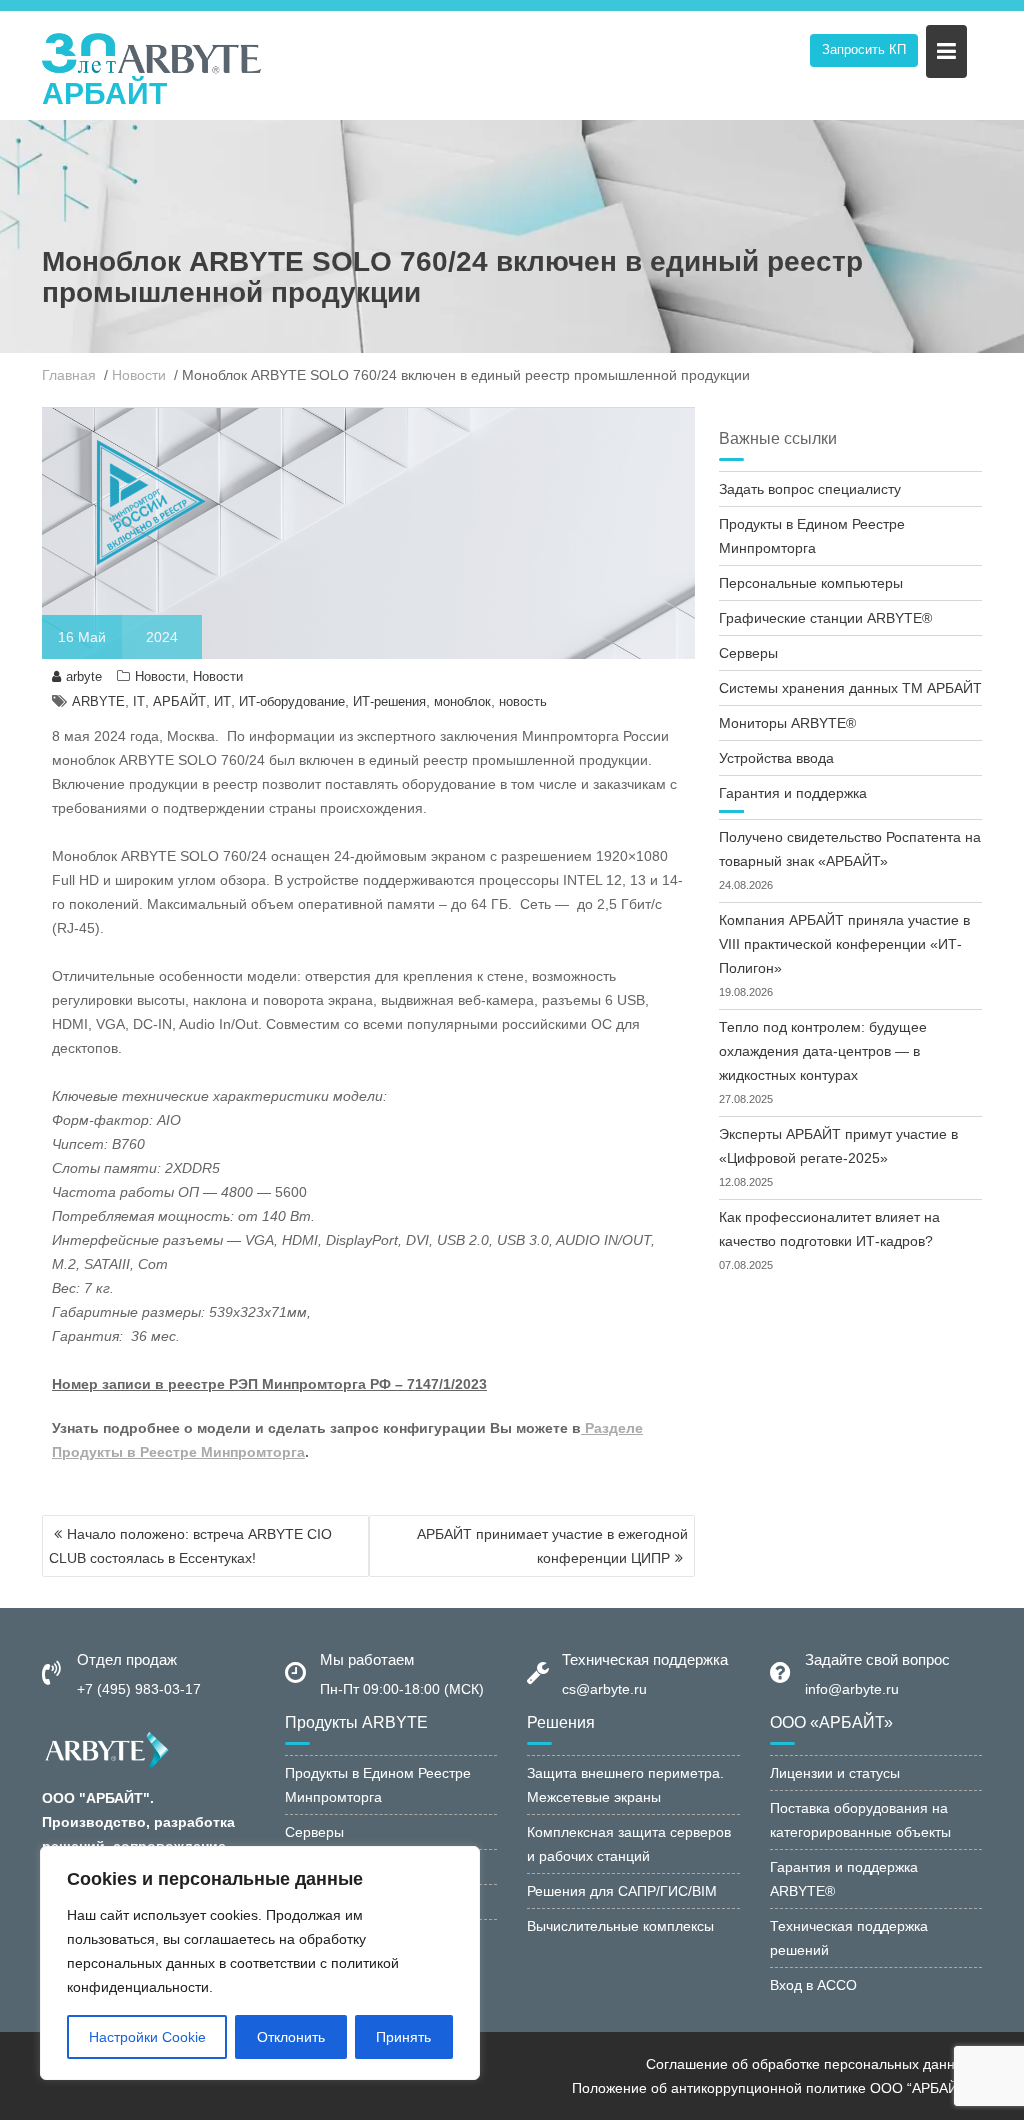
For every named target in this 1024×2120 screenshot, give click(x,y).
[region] (260, 1963)
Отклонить (291, 2037)
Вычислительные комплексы (620, 1926)
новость (523, 701)
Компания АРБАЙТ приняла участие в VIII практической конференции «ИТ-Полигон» (844, 944)
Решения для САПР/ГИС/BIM (622, 1891)
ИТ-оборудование (292, 701)
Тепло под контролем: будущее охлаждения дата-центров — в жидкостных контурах (823, 1051)
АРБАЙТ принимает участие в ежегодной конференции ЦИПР (552, 1546)
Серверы (748, 653)
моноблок (462, 701)
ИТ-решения (389, 701)
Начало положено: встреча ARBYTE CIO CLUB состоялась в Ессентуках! (190, 1546)
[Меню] (946, 51)
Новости (160, 676)
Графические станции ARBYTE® (825, 618)
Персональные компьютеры (811, 583)
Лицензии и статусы (835, 1773)
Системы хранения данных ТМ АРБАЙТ (850, 688)
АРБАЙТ (104, 93)
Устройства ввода (776, 758)
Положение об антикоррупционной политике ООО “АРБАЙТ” (772, 2088)
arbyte (84, 676)
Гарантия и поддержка (793, 793)
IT (139, 701)
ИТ (222, 701)
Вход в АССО (813, 1985)
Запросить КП (864, 49)
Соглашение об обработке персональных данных (809, 2064)
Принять (403, 2037)
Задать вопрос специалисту (810, 489)
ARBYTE (98, 701)
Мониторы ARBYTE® (787, 723)
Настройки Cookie (147, 2037)
